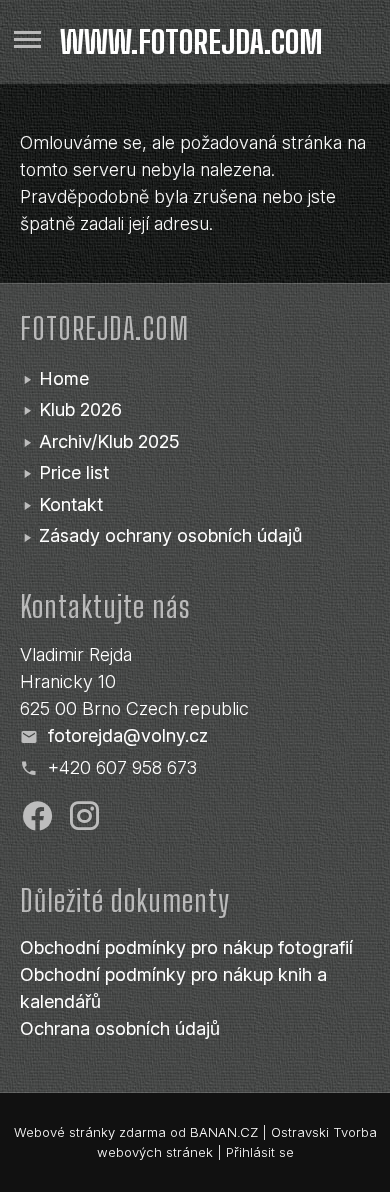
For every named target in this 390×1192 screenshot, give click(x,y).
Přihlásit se (260, 1152)
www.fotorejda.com (191, 42)
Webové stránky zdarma (90, 1132)
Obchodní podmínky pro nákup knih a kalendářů (173, 988)
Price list (74, 472)
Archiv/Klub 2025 (109, 441)
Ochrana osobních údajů (120, 1028)
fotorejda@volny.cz (128, 735)
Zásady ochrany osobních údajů (170, 535)
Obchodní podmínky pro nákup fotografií (186, 947)
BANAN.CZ (224, 1132)
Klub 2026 (80, 409)
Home (64, 378)
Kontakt (71, 504)
